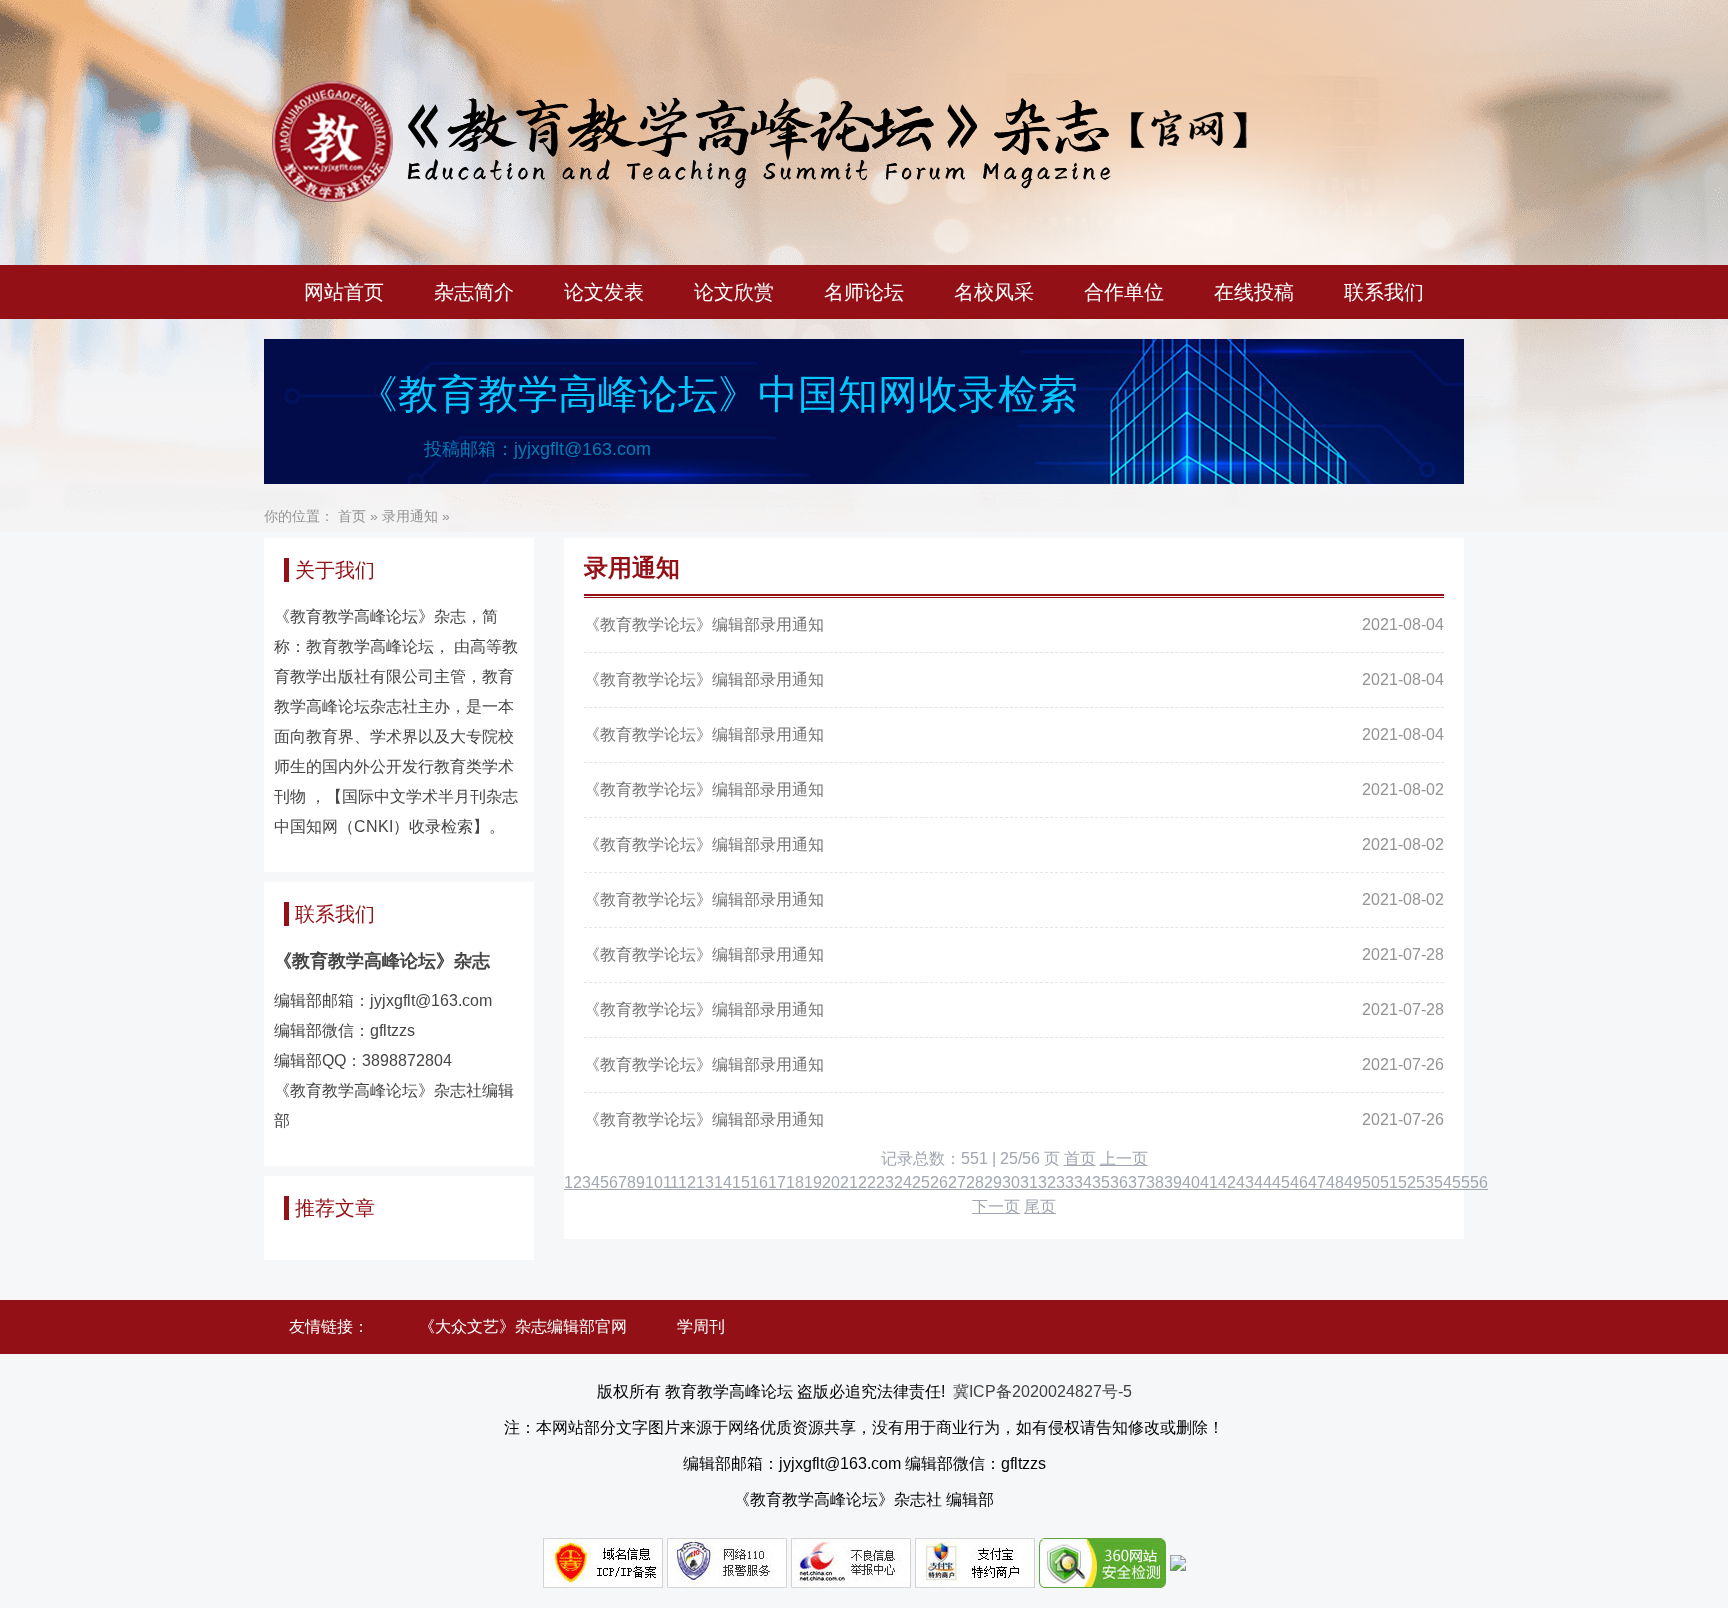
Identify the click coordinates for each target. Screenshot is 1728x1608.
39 (1173, 1182)
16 (759, 1182)
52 (1407, 1182)
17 (777, 1182)
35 (1101, 1182)
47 (1317, 1182)
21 (849, 1182)
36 (1119, 1182)
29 (993, 1182)
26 (939, 1182)
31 (1029, 1182)
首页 (352, 516)
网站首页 (344, 292)
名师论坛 (864, 292)
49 (1353, 1182)
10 (654, 1182)
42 (1227, 1182)
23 (885, 1182)
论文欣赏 (734, 292)
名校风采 (994, 292)
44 (1263, 1182)
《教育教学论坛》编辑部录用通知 (704, 624)
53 (1425, 1182)
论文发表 (604, 292)
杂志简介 (474, 292)
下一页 (996, 1206)
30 (1011, 1182)
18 (795, 1182)
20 (831, 1182)
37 (1137, 1182)
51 (1389, 1182)
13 (705, 1182)
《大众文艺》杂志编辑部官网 (523, 1326)
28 (975, 1182)
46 (1299, 1182)
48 (1335, 1182)
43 (1245, 1182)
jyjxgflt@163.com (582, 449)
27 (957, 1182)
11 (671, 1182)
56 (1479, 1182)
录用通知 (410, 516)
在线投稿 (1254, 292)
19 (813, 1182)
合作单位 (1124, 292)
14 (723, 1182)
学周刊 (701, 1326)
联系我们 (1384, 292)
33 (1065, 1182)
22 (867, 1182)
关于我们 (335, 570)
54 (1443, 1182)
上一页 (1124, 1158)
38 (1155, 1182)
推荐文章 (335, 1208)
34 (1083, 1182)
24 (903, 1182)
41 (1209, 1182)
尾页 (1040, 1206)
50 (1371, 1182)
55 (1461, 1182)
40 (1191, 1182)
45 (1281, 1182)
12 (687, 1182)
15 (741, 1182)
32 (1047, 1182)
